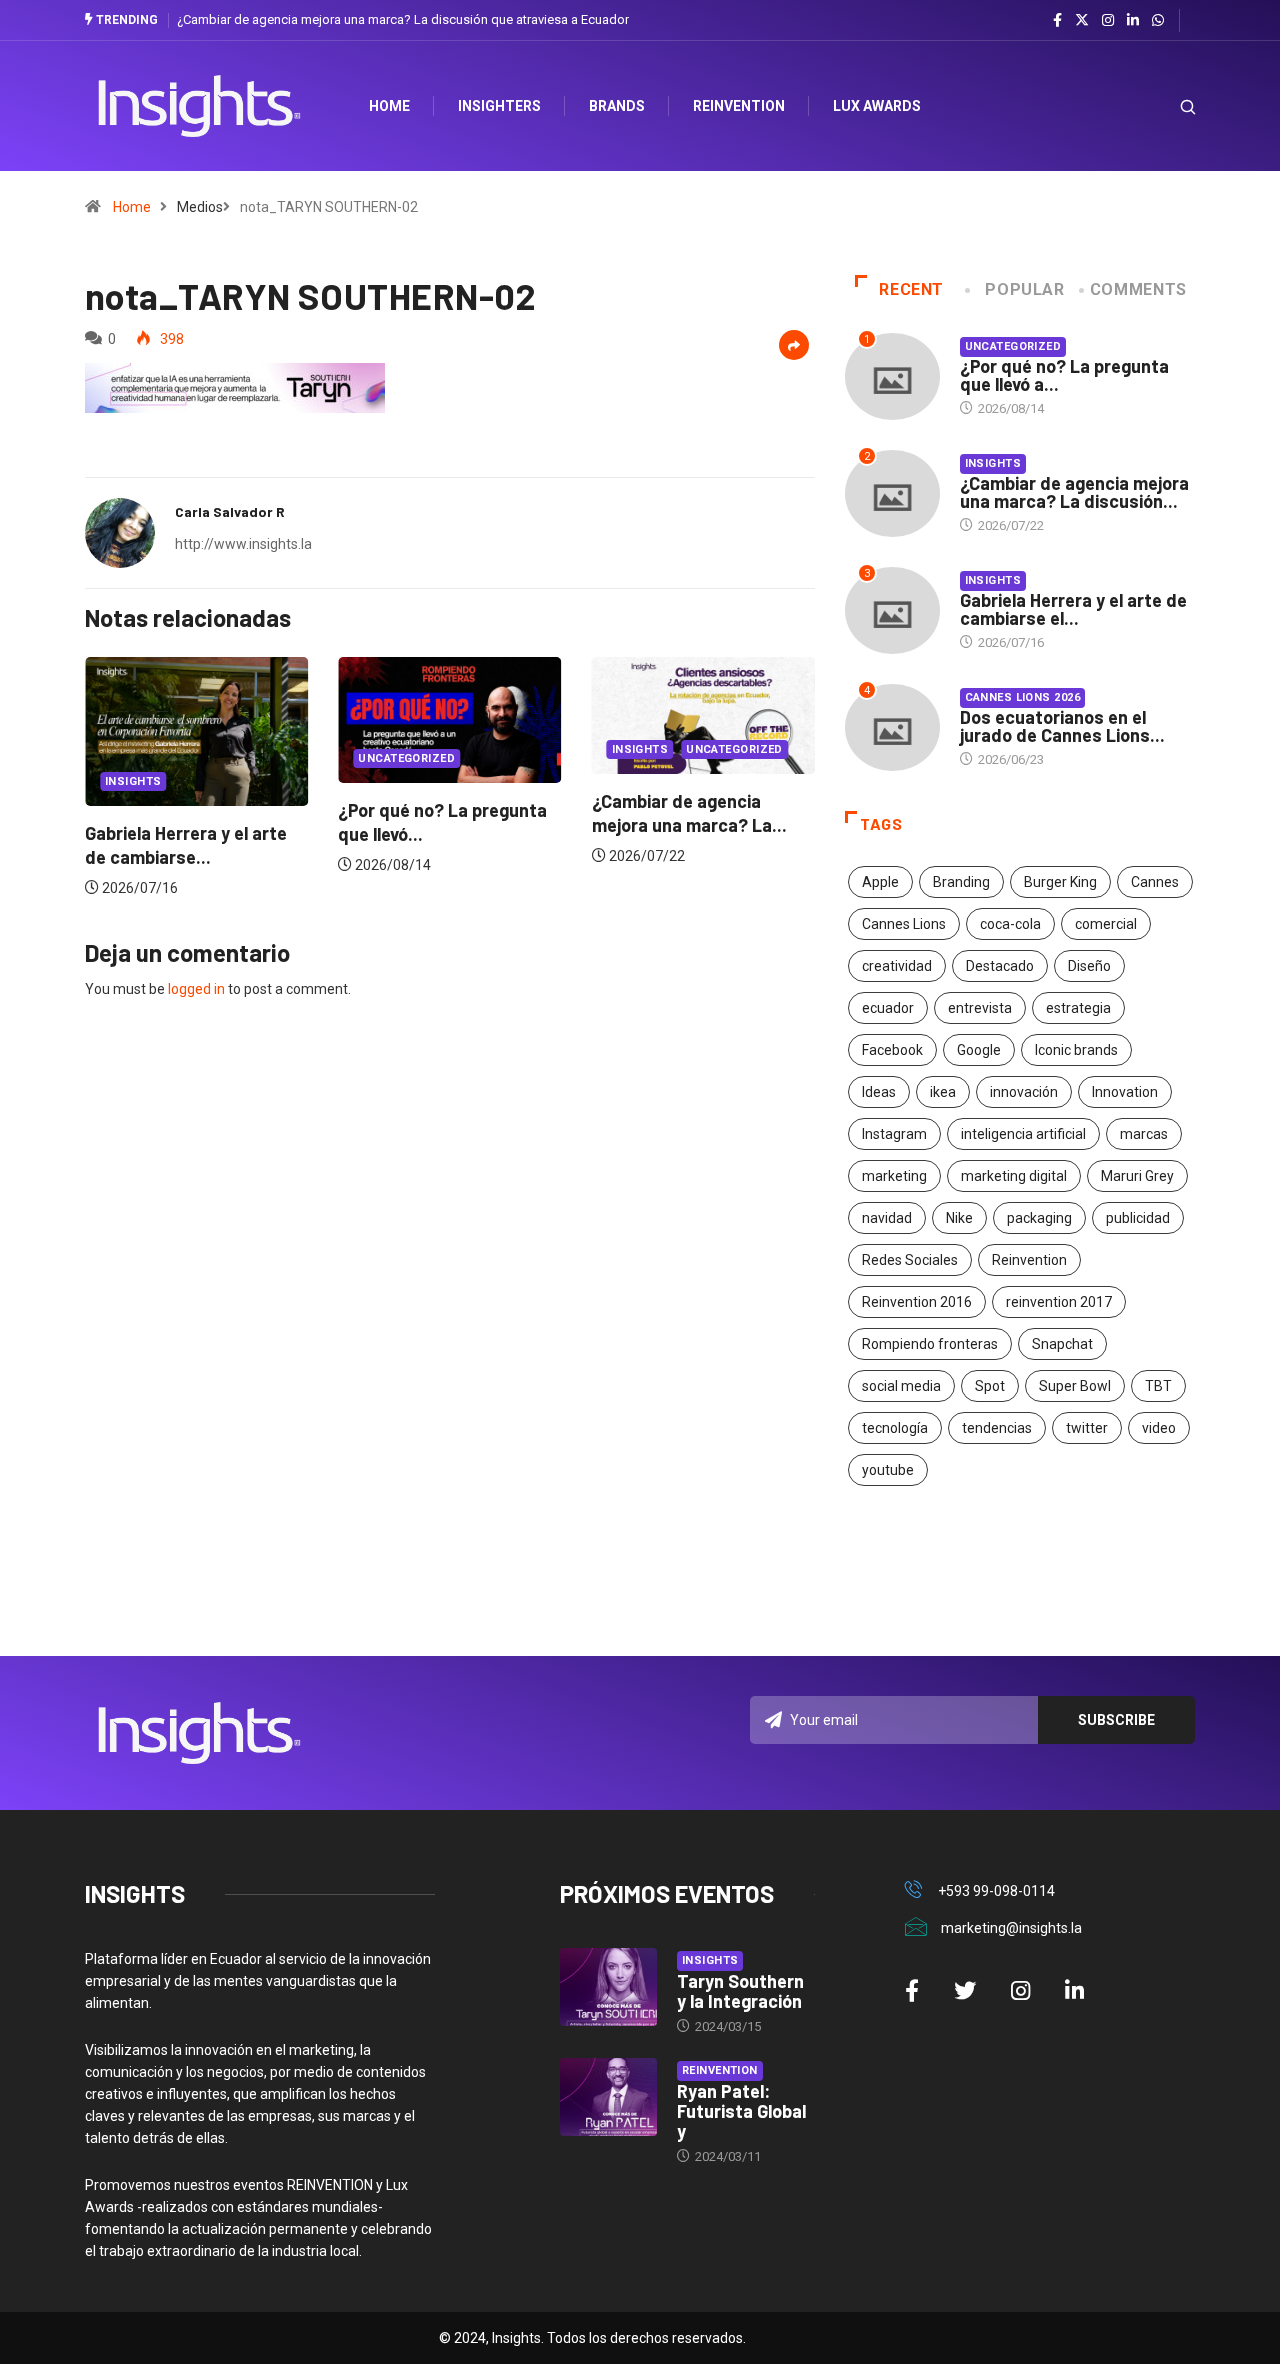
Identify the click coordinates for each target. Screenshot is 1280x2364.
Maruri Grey (1137, 1176)
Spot (990, 1386)
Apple (880, 882)
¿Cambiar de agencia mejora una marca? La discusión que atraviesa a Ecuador (403, 19)
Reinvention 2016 (917, 1302)
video (1159, 1428)
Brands (617, 106)
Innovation (1125, 1092)
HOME (389, 106)
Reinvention (739, 106)
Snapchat (1062, 1344)
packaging (1039, 1218)
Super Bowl (1075, 1386)
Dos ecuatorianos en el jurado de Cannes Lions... (1062, 726)
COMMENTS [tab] (1138, 289)
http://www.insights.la (243, 544)
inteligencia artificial (1023, 1134)
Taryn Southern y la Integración (740, 1991)
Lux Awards (877, 106)
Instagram (894, 1134)
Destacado (1000, 966)
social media (901, 1386)
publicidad (1138, 1218)
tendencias (997, 1428)
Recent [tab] (911, 289)
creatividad (897, 966)
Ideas (879, 1092)
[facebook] (1057, 21)
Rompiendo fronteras (930, 1344)
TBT (1158, 1386)
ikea (943, 1092)
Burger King (1060, 882)
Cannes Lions (904, 924)
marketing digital (1014, 1176)
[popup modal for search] (1162, 106)
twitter (1087, 1428)
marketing (894, 1176)
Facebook (892, 1050)
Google (979, 1050)
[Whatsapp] (1158, 21)
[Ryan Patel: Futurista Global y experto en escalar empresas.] (608, 2097)
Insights (133, 781)
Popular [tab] (1024, 289)
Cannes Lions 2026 (1022, 697)
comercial (1106, 924)
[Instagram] (1108, 21)
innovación (1024, 1092)
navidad (887, 1218)
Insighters (499, 106)
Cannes (1155, 882)
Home (132, 207)
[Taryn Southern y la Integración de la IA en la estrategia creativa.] (608, 1987)
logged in (196, 989)
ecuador (888, 1008)
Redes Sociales (910, 1260)
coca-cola (1010, 924)
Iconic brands (1076, 1050)
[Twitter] (1082, 20)
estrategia (1078, 1008)
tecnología (895, 1428)
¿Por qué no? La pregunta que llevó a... (1064, 375)
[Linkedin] (1133, 21)
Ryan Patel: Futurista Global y (741, 2111)
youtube (888, 1470)
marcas (1144, 1134)
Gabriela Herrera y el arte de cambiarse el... (1073, 609)
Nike (959, 1218)
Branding (961, 882)
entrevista (980, 1008)
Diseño (1089, 966)
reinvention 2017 (1059, 1302)
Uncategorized (406, 758)
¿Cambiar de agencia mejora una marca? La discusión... (1074, 492)
